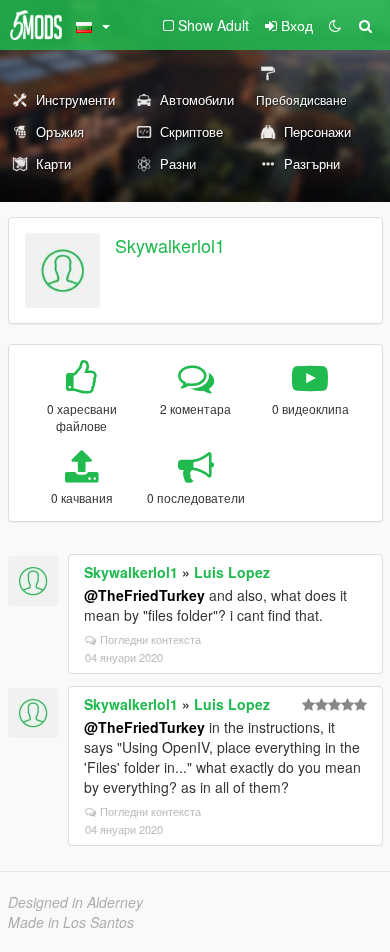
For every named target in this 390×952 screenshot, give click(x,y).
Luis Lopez (232, 572)
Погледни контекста (150, 639)
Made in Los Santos (71, 922)
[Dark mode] (335, 25)
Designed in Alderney (75, 902)
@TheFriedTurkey (144, 595)
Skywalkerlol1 (170, 245)
